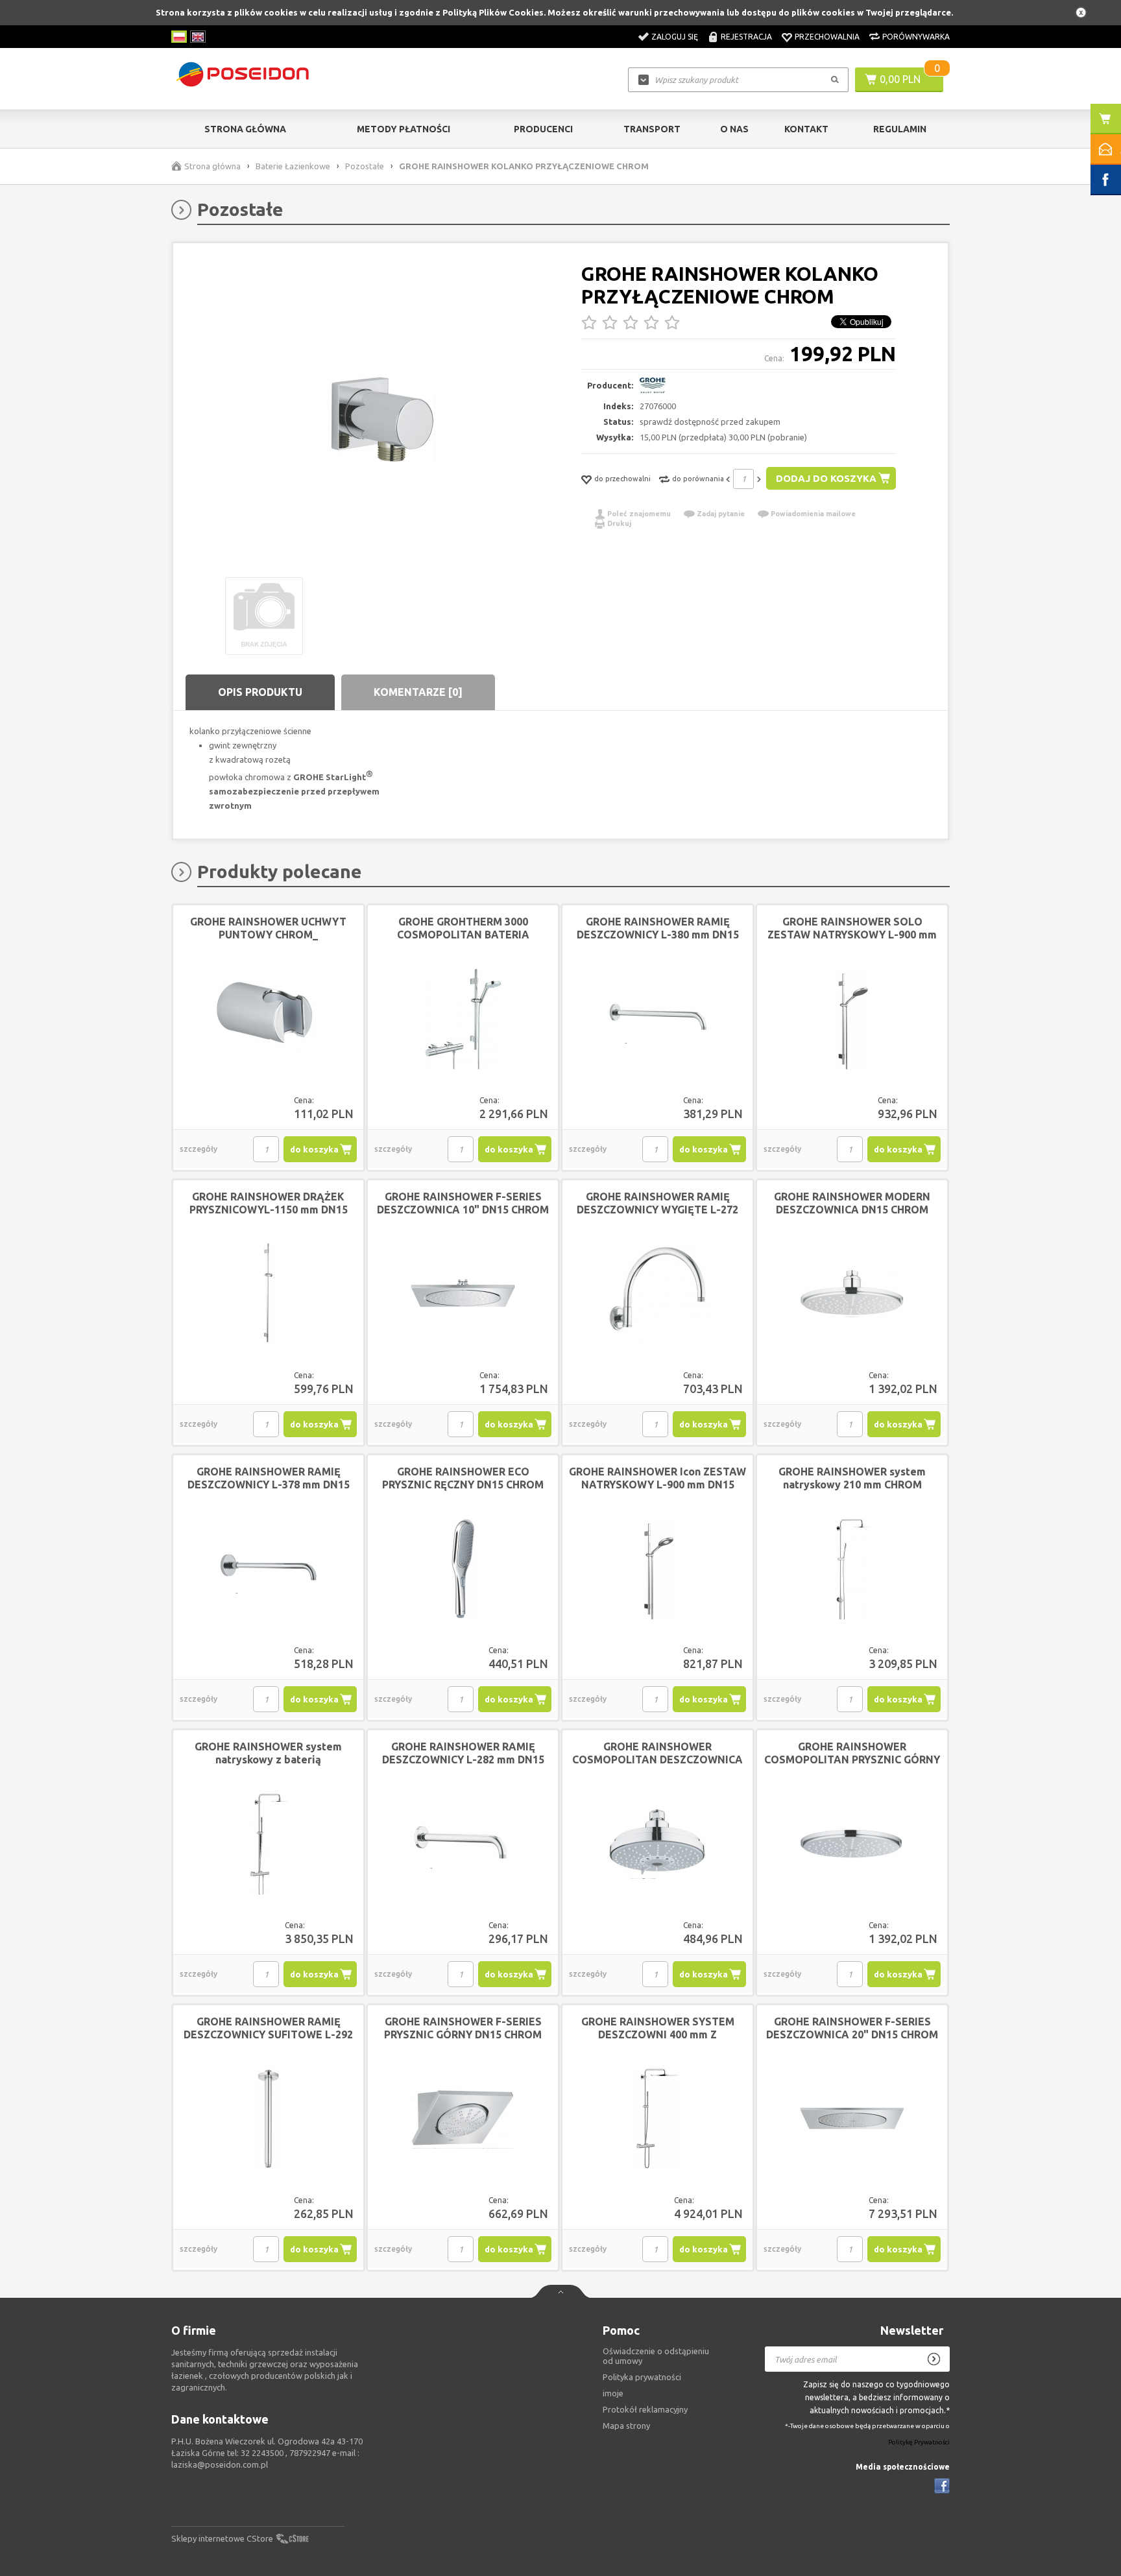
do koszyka (314, 1149)
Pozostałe (365, 166)
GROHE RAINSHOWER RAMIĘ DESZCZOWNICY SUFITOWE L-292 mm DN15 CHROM (268, 2034)
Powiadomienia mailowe (813, 514)
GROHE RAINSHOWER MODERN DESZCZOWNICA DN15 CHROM (852, 1203)
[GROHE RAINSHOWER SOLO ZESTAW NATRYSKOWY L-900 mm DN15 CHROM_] (852, 1019)
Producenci (543, 129)
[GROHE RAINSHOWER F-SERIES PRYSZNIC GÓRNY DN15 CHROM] (463, 2119)
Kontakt (806, 129)
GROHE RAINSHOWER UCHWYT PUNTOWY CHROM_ (268, 928)
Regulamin (900, 129)
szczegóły (199, 1149)
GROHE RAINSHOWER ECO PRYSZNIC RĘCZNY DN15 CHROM (463, 1478)
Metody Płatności (404, 129)
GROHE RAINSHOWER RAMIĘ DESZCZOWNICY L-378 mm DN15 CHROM (269, 1485)
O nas (734, 129)
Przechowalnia (827, 37)
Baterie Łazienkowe (293, 166)
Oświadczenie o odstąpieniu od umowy (656, 2356)
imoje (613, 2393)
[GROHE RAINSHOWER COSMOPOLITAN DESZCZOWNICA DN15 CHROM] (657, 1844)
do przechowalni (622, 479)
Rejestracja (746, 37)
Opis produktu (260, 692)
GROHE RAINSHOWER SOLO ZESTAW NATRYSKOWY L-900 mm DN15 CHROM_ (852, 935)
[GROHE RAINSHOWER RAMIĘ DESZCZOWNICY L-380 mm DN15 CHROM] (657, 1019)
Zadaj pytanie (721, 514)
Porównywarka (916, 37)
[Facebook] (942, 2486)
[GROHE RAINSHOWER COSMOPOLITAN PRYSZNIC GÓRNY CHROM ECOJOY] (852, 1844)
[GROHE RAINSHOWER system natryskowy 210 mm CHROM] (852, 1569)
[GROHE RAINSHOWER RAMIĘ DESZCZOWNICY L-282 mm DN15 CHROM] (463, 1844)
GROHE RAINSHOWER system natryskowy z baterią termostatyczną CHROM (268, 1759)
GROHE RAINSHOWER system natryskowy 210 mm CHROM (852, 1478)
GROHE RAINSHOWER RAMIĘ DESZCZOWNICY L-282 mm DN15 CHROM (463, 1759)
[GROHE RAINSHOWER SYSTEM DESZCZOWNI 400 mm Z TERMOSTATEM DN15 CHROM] (657, 2119)
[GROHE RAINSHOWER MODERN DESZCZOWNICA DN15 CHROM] (852, 1294)
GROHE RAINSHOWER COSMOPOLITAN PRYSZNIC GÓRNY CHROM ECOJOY (852, 1759)
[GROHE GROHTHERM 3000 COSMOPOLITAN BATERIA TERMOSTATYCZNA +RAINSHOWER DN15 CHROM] (463, 1019)
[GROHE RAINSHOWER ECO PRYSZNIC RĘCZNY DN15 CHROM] (463, 1569)
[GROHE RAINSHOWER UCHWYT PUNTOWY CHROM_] (268, 1019)
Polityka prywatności (642, 2377)
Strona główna (245, 129)
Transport (652, 129)
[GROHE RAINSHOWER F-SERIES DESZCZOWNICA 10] (463, 1294)
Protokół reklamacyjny (645, 2409)
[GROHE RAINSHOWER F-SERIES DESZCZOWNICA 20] (852, 2119)
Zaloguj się (675, 37)
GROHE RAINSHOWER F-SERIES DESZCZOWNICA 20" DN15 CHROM (852, 2028)
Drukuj (619, 523)
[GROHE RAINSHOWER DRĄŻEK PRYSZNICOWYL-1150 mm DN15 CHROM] (268, 1294)
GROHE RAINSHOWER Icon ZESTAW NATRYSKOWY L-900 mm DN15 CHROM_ (657, 1485)
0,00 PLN (900, 79)
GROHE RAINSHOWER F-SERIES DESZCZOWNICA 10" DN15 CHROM (463, 1203)
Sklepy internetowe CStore (222, 2538)
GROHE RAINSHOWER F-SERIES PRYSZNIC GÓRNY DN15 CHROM (463, 2028)
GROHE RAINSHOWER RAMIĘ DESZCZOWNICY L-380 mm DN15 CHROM (658, 935)
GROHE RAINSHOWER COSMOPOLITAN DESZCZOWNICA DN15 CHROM (657, 1759)
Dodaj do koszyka (826, 478)
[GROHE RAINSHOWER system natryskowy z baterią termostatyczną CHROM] (268, 1844)
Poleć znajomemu (639, 514)
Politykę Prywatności (919, 2442)
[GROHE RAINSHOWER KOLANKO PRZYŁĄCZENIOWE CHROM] (382, 420)
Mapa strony (626, 2426)
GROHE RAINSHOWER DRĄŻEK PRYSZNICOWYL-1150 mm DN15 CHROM (269, 1210)
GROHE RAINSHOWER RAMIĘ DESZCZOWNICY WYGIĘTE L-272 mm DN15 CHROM (657, 1210)
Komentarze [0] (418, 692)
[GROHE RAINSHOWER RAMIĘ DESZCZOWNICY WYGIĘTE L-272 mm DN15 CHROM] (657, 1294)
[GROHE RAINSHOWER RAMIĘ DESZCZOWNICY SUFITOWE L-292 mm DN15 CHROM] (268, 2119)
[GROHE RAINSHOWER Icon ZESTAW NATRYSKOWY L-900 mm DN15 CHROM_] (657, 1569)
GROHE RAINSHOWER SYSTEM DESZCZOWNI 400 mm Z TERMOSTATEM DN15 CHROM (658, 2034)
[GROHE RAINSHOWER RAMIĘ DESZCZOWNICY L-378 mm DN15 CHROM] (268, 1569)
